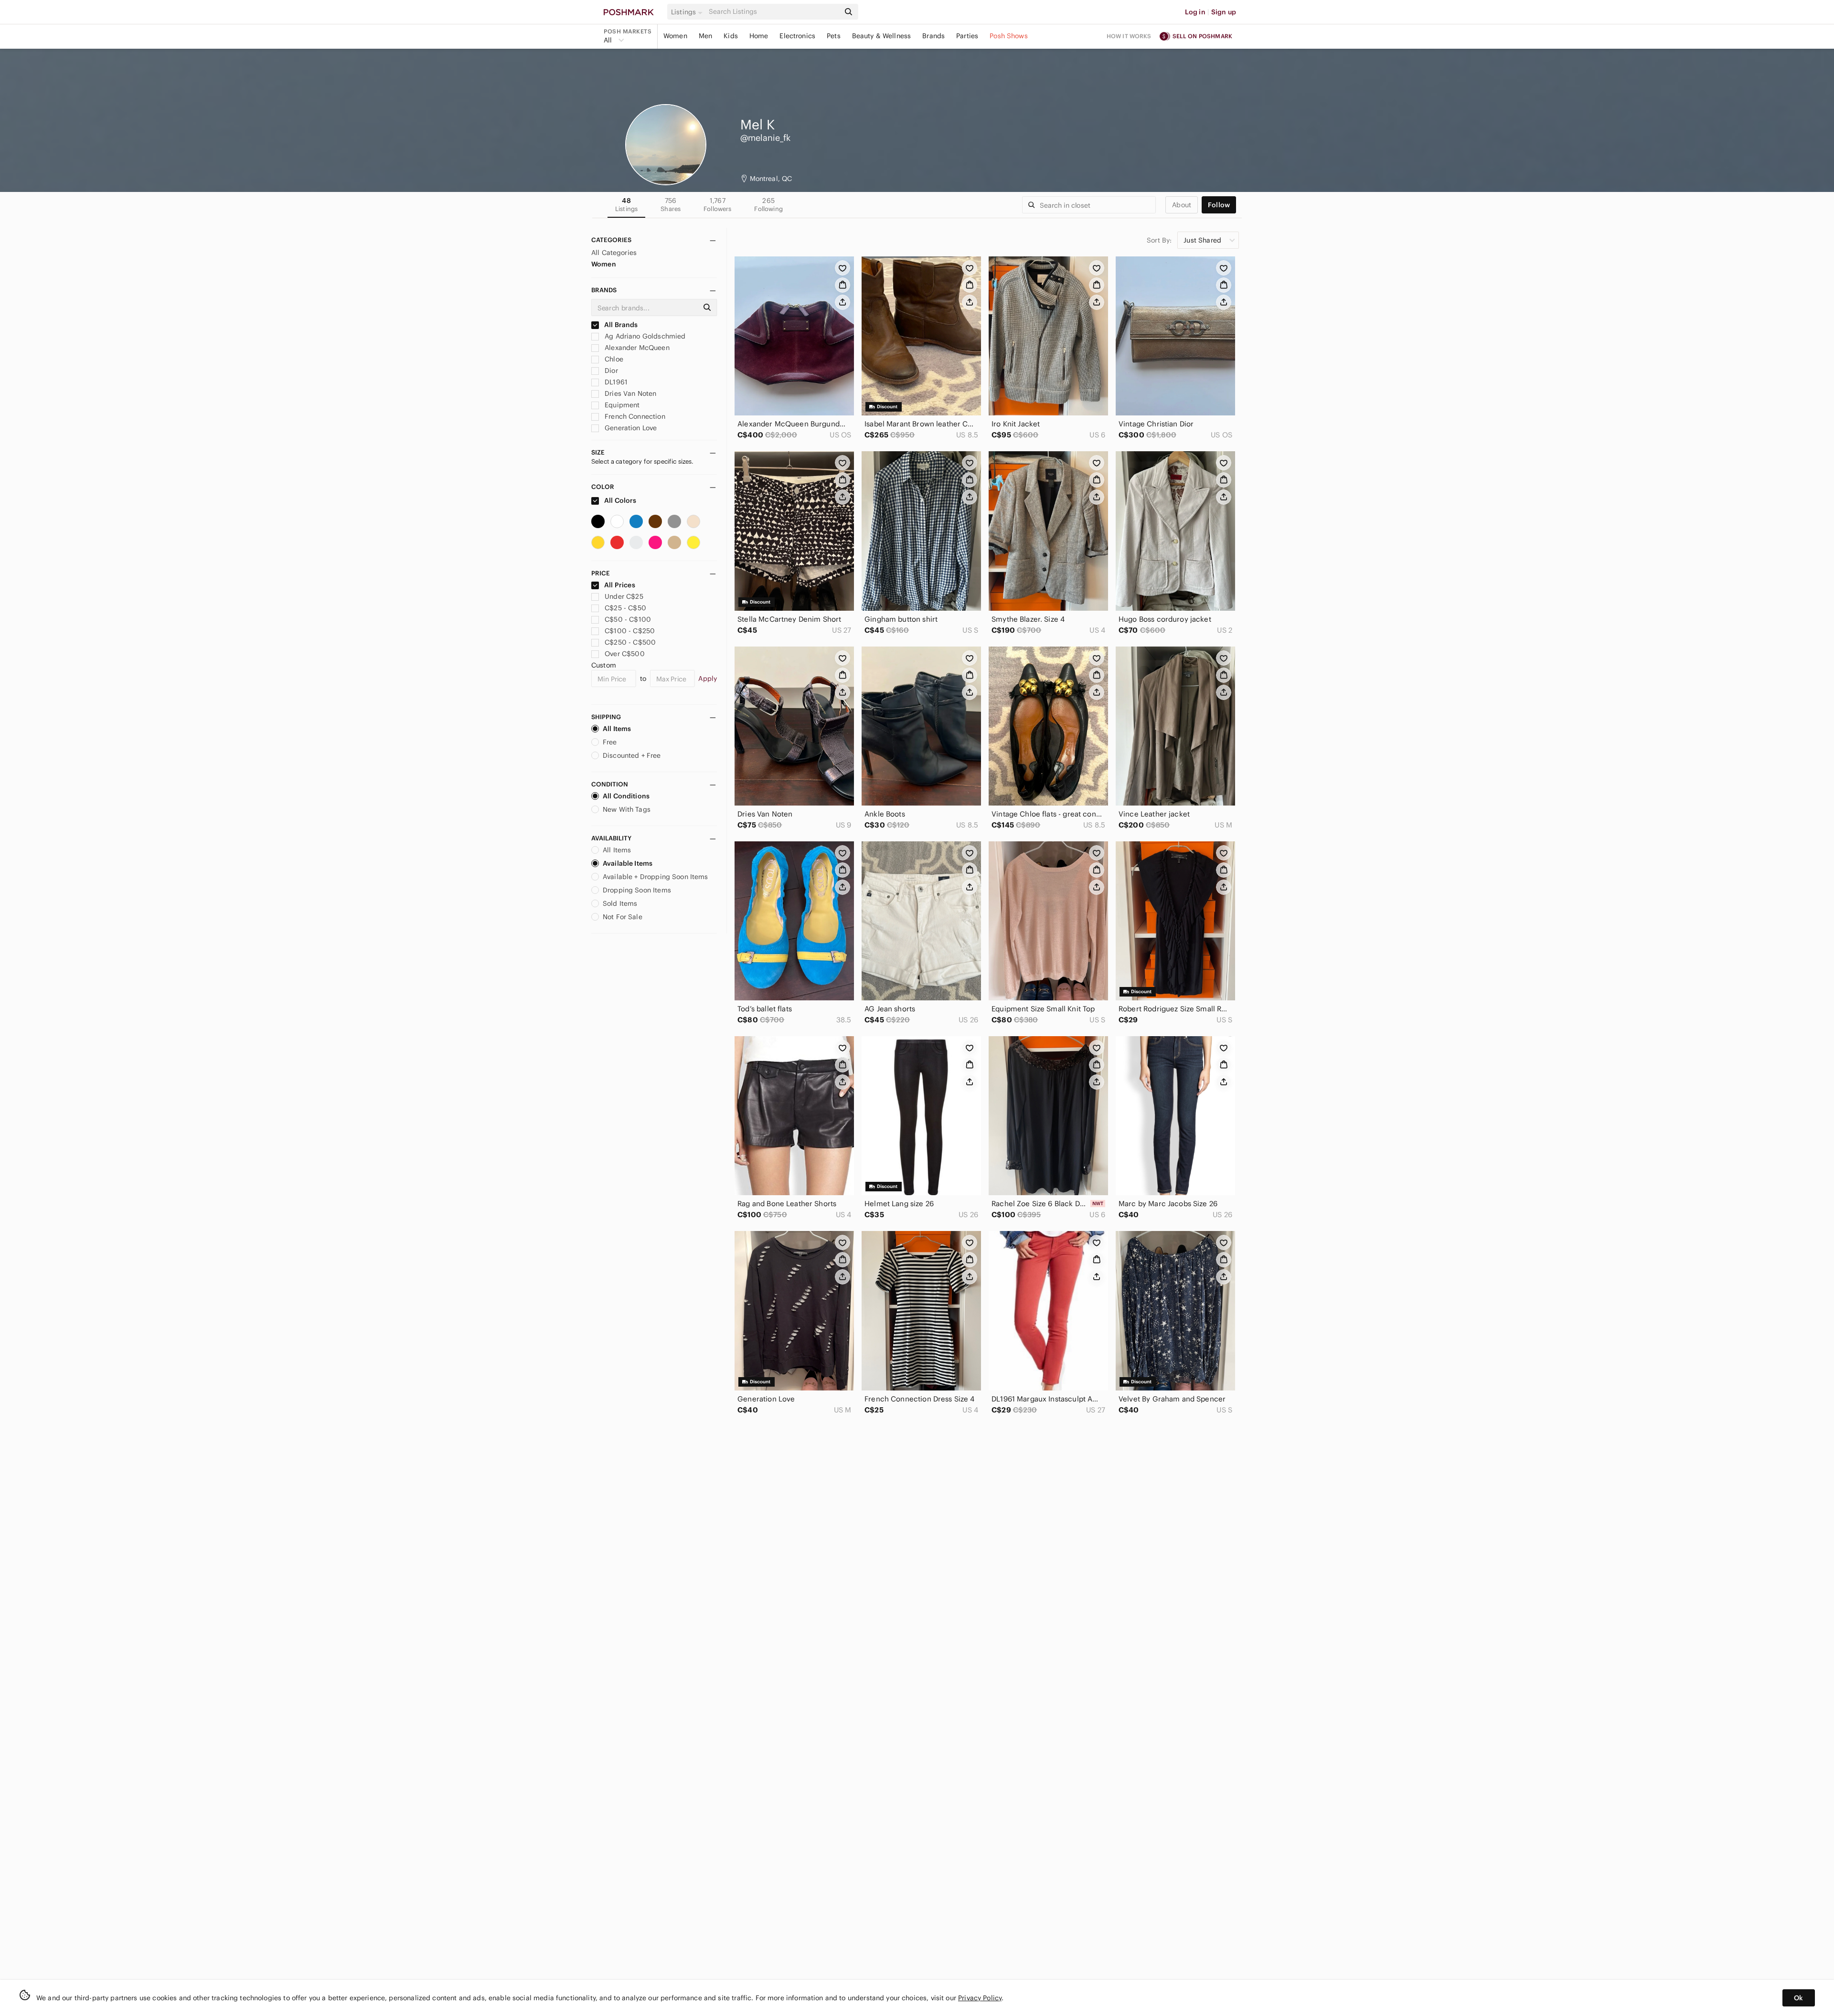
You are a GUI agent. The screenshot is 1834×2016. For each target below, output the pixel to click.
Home (759, 36)
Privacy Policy (980, 1998)
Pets (834, 36)
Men (705, 36)
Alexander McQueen (636, 348)
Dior (610, 371)
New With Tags (627, 809)
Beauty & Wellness (882, 36)
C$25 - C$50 (625, 608)
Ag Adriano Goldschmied (644, 336)
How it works (1129, 36)
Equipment (621, 405)
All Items (617, 729)
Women (675, 36)
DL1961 (615, 382)
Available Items (628, 863)
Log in (1195, 12)
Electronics (797, 36)
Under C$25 (624, 596)
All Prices (620, 585)
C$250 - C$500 (630, 642)
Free (610, 742)
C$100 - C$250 (630, 631)
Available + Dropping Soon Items (656, 877)
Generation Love (630, 428)
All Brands (620, 325)
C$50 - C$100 (628, 619)
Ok (1798, 1998)
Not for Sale (623, 917)
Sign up (1224, 12)
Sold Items (620, 903)
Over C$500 (625, 654)
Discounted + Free (632, 755)
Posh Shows (1009, 36)
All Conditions (626, 796)
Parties (967, 36)
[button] (688, 12)
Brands (933, 36)
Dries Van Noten (629, 393)
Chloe (613, 359)
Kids (731, 36)
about (1182, 205)
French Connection (634, 416)
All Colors (620, 500)
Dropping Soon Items (637, 890)
